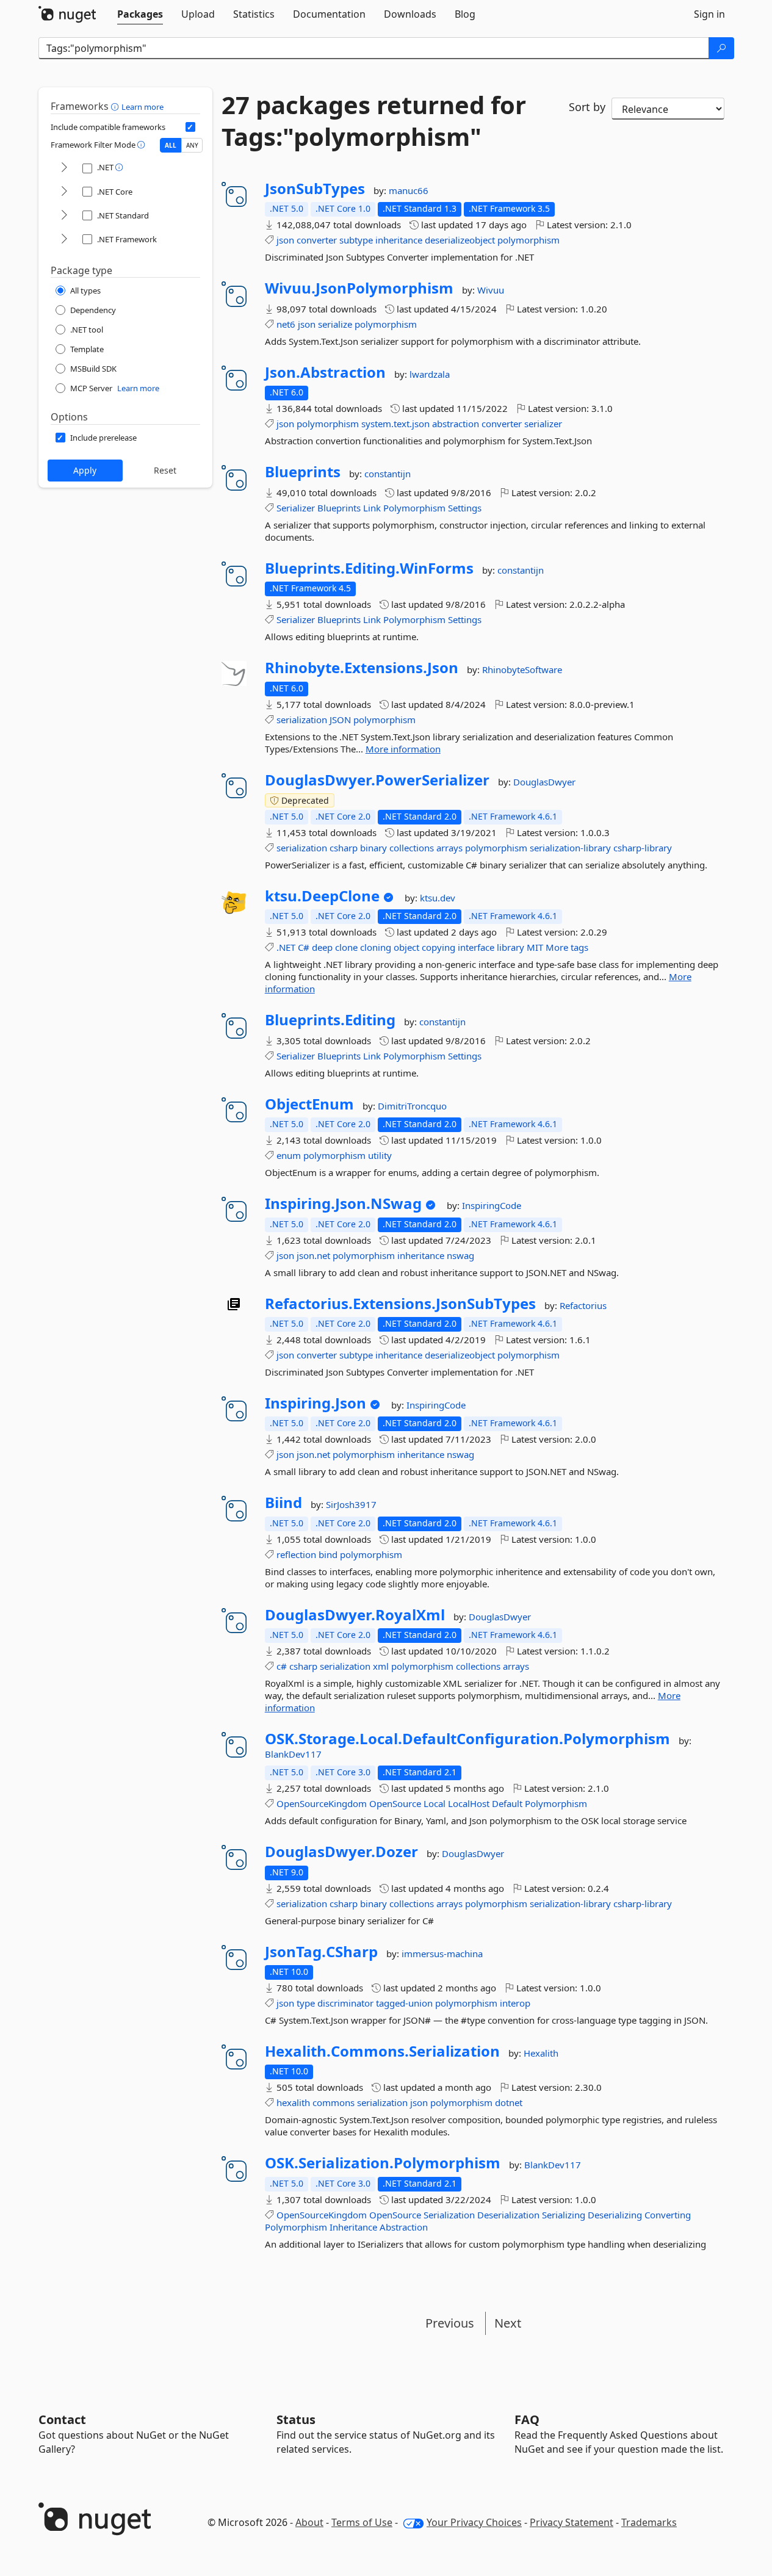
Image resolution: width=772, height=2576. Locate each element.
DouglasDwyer (544, 782)
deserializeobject (460, 240)
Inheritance (353, 2227)
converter (317, 240)
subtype (356, 240)
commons (334, 2102)
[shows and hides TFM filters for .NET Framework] (64, 240)
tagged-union (404, 2003)
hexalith (293, 2102)
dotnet (509, 2102)
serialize (335, 324)
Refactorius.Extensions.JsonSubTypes (400, 1304)
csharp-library (643, 848)
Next (508, 2323)
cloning (376, 947)
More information (403, 749)
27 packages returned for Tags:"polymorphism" (374, 121)
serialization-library (570, 848)
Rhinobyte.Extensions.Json (362, 668)
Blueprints (303, 472)
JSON (340, 720)
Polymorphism (414, 508)
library (510, 947)
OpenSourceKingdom (322, 1803)
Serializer (296, 508)
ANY (192, 145)
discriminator (345, 2003)
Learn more (142, 107)
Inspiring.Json (316, 1403)
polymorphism (528, 240)
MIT (535, 947)
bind (328, 1554)
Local (435, 1803)
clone (346, 947)
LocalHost (469, 1803)
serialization (302, 720)
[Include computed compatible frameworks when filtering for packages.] (190, 127)
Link (372, 508)
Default (507, 1803)
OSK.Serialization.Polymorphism (383, 2163)
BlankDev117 (293, 1754)
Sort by (587, 107)
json (285, 240)
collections (412, 848)
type (306, 2003)
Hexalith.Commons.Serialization (382, 2051)
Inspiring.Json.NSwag (343, 1203)
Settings (465, 508)
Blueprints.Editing (330, 1020)
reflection (296, 1554)
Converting (668, 2215)
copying (438, 947)
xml (381, 1666)
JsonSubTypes (315, 189)
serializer (543, 424)
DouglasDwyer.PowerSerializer (377, 780)
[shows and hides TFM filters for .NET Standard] (64, 216)
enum (289, 1155)
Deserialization (508, 2215)
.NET (286, 947)
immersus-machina (442, 1954)
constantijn (388, 474)
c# (282, 1666)
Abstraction (404, 2227)
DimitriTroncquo (412, 1106)
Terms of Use (362, 2522)
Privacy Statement (572, 2522)
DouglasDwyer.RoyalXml (355, 1615)
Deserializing (615, 2215)
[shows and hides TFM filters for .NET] (64, 168)
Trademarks (649, 2522)
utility (380, 1155)
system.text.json (395, 424)
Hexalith (541, 2053)
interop (515, 2003)
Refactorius (583, 1305)
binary (373, 848)
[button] (116, 106)
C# (304, 947)
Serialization (449, 2215)
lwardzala (430, 374)
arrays (449, 848)
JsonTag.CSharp (321, 1952)
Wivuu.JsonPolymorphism (359, 288)
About (309, 2522)
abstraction (456, 424)
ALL (171, 145)
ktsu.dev (438, 898)
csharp (344, 848)
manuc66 (409, 190)
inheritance (399, 240)
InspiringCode (492, 1205)
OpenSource (395, 1803)
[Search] (721, 48)
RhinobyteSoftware (522, 669)
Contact (62, 2419)
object (406, 947)
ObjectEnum (309, 1104)
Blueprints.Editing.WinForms (369, 568)
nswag (460, 1255)
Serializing (564, 2215)
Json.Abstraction (325, 372)
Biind (283, 1503)
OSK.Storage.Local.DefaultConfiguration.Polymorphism (467, 1739)
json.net (313, 1255)
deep (322, 947)
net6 (286, 324)
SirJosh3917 (351, 1504)
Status (296, 2419)
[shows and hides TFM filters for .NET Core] (64, 192)
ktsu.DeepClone (322, 896)
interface (476, 947)
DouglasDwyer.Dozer (341, 1852)
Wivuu (491, 290)
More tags (567, 947)
